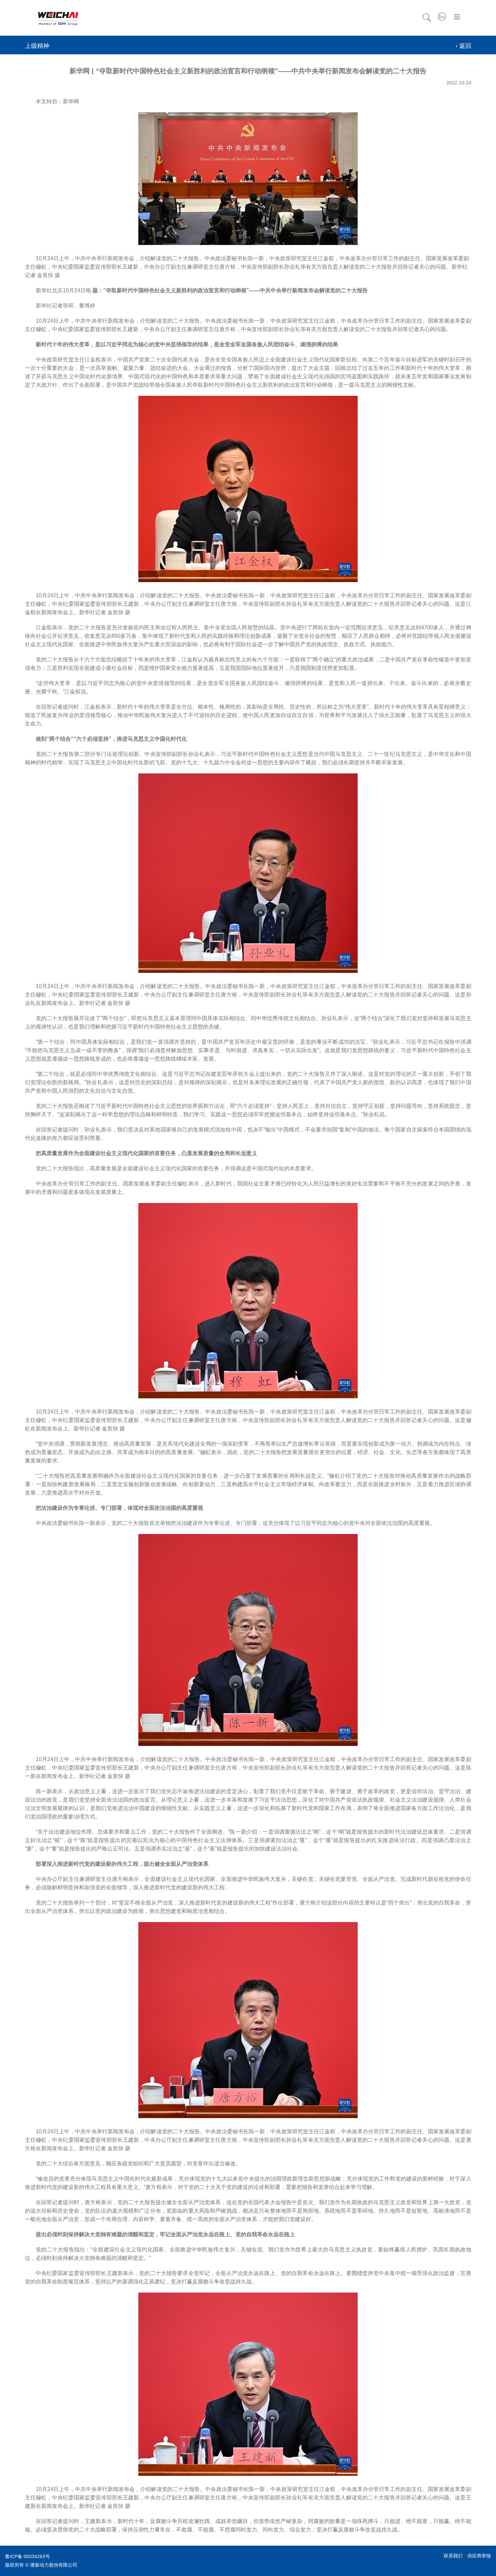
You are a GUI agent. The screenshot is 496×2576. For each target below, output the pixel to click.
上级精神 (37, 46)
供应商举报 (479, 2556)
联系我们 (453, 2556)
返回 (465, 46)
